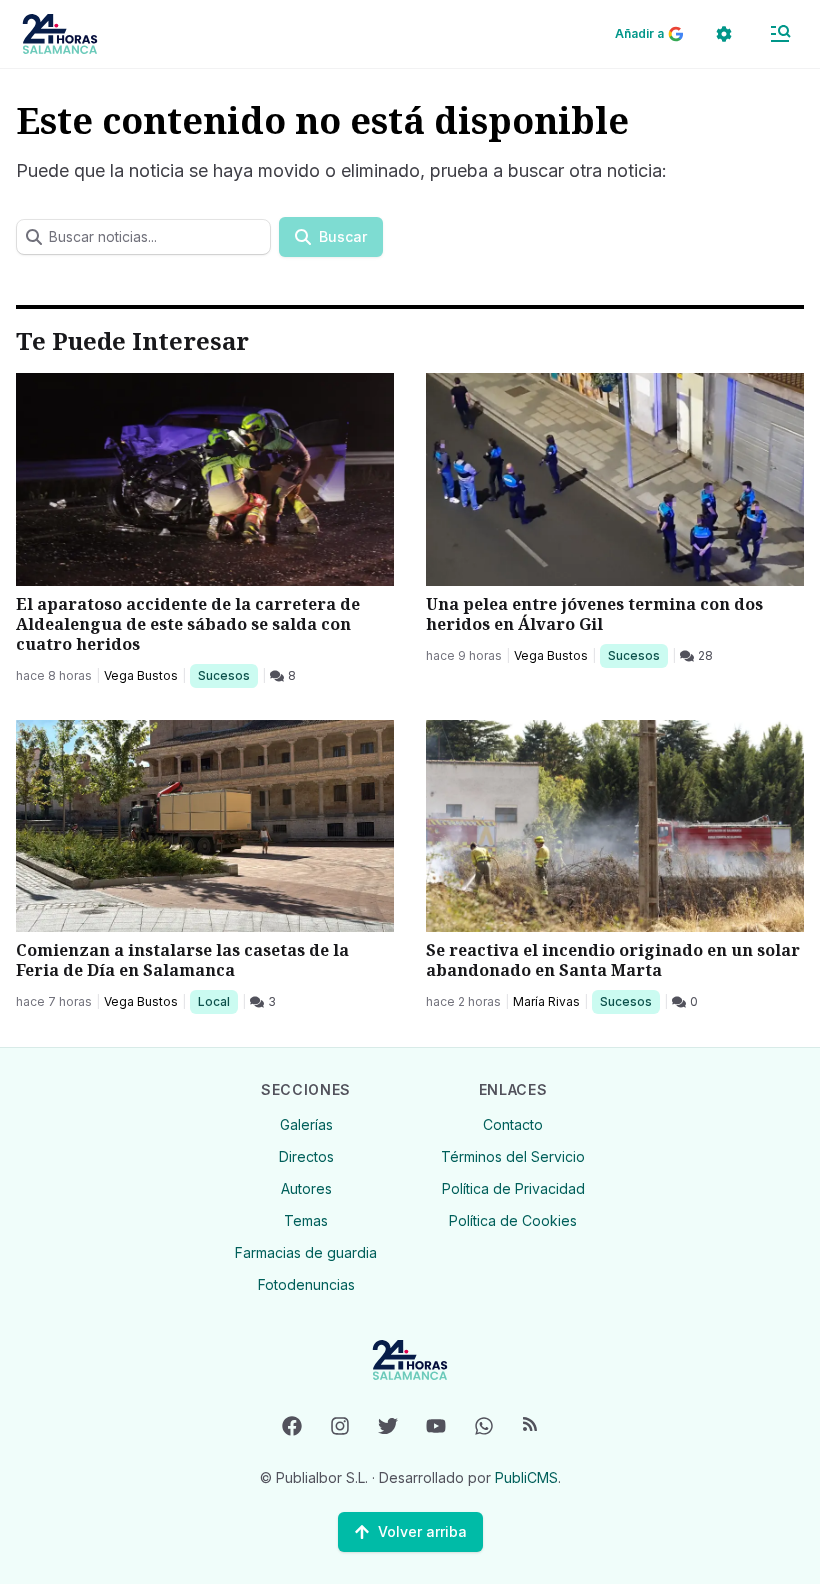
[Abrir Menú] (780, 34)
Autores (306, 1188)
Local (217, 1001)
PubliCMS (526, 1477)
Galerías (306, 1124)
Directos (306, 1156)
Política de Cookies (513, 1220)
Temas (306, 1220)
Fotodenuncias (306, 1284)
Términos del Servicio (513, 1156)
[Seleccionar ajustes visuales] (724, 34)
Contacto (513, 1124)
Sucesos (227, 675)
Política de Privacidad (513, 1188)
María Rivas (546, 1001)
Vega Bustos (141, 675)
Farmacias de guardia (306, 1252)
